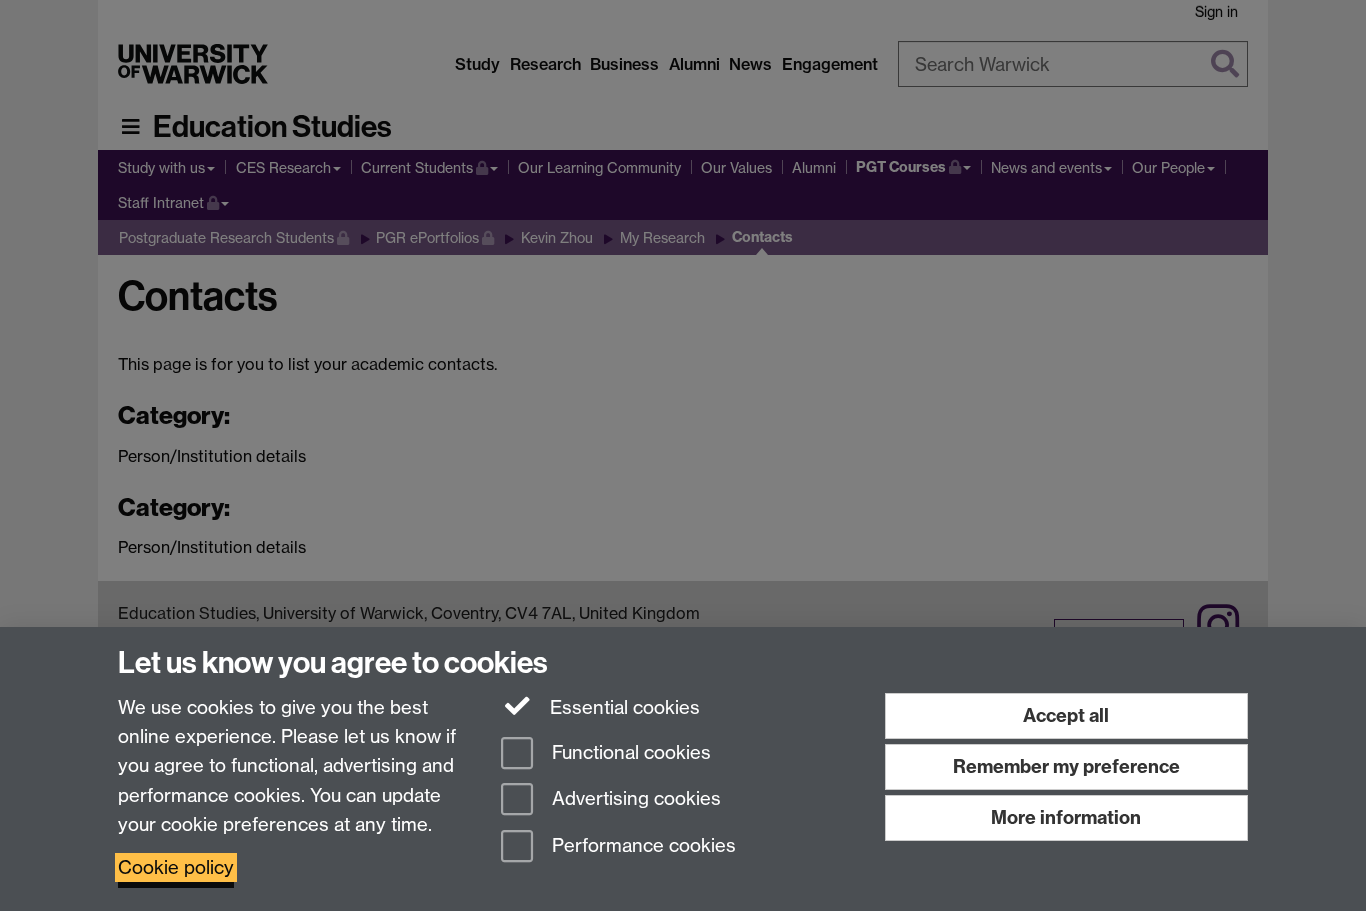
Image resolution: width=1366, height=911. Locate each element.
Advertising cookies (634, 799)
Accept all (1066, 715)
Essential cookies (622, 707)
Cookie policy (176, 867)
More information (1066, 817)
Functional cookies (629, 752)
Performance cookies (641, 846)
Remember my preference (1066, 766)
